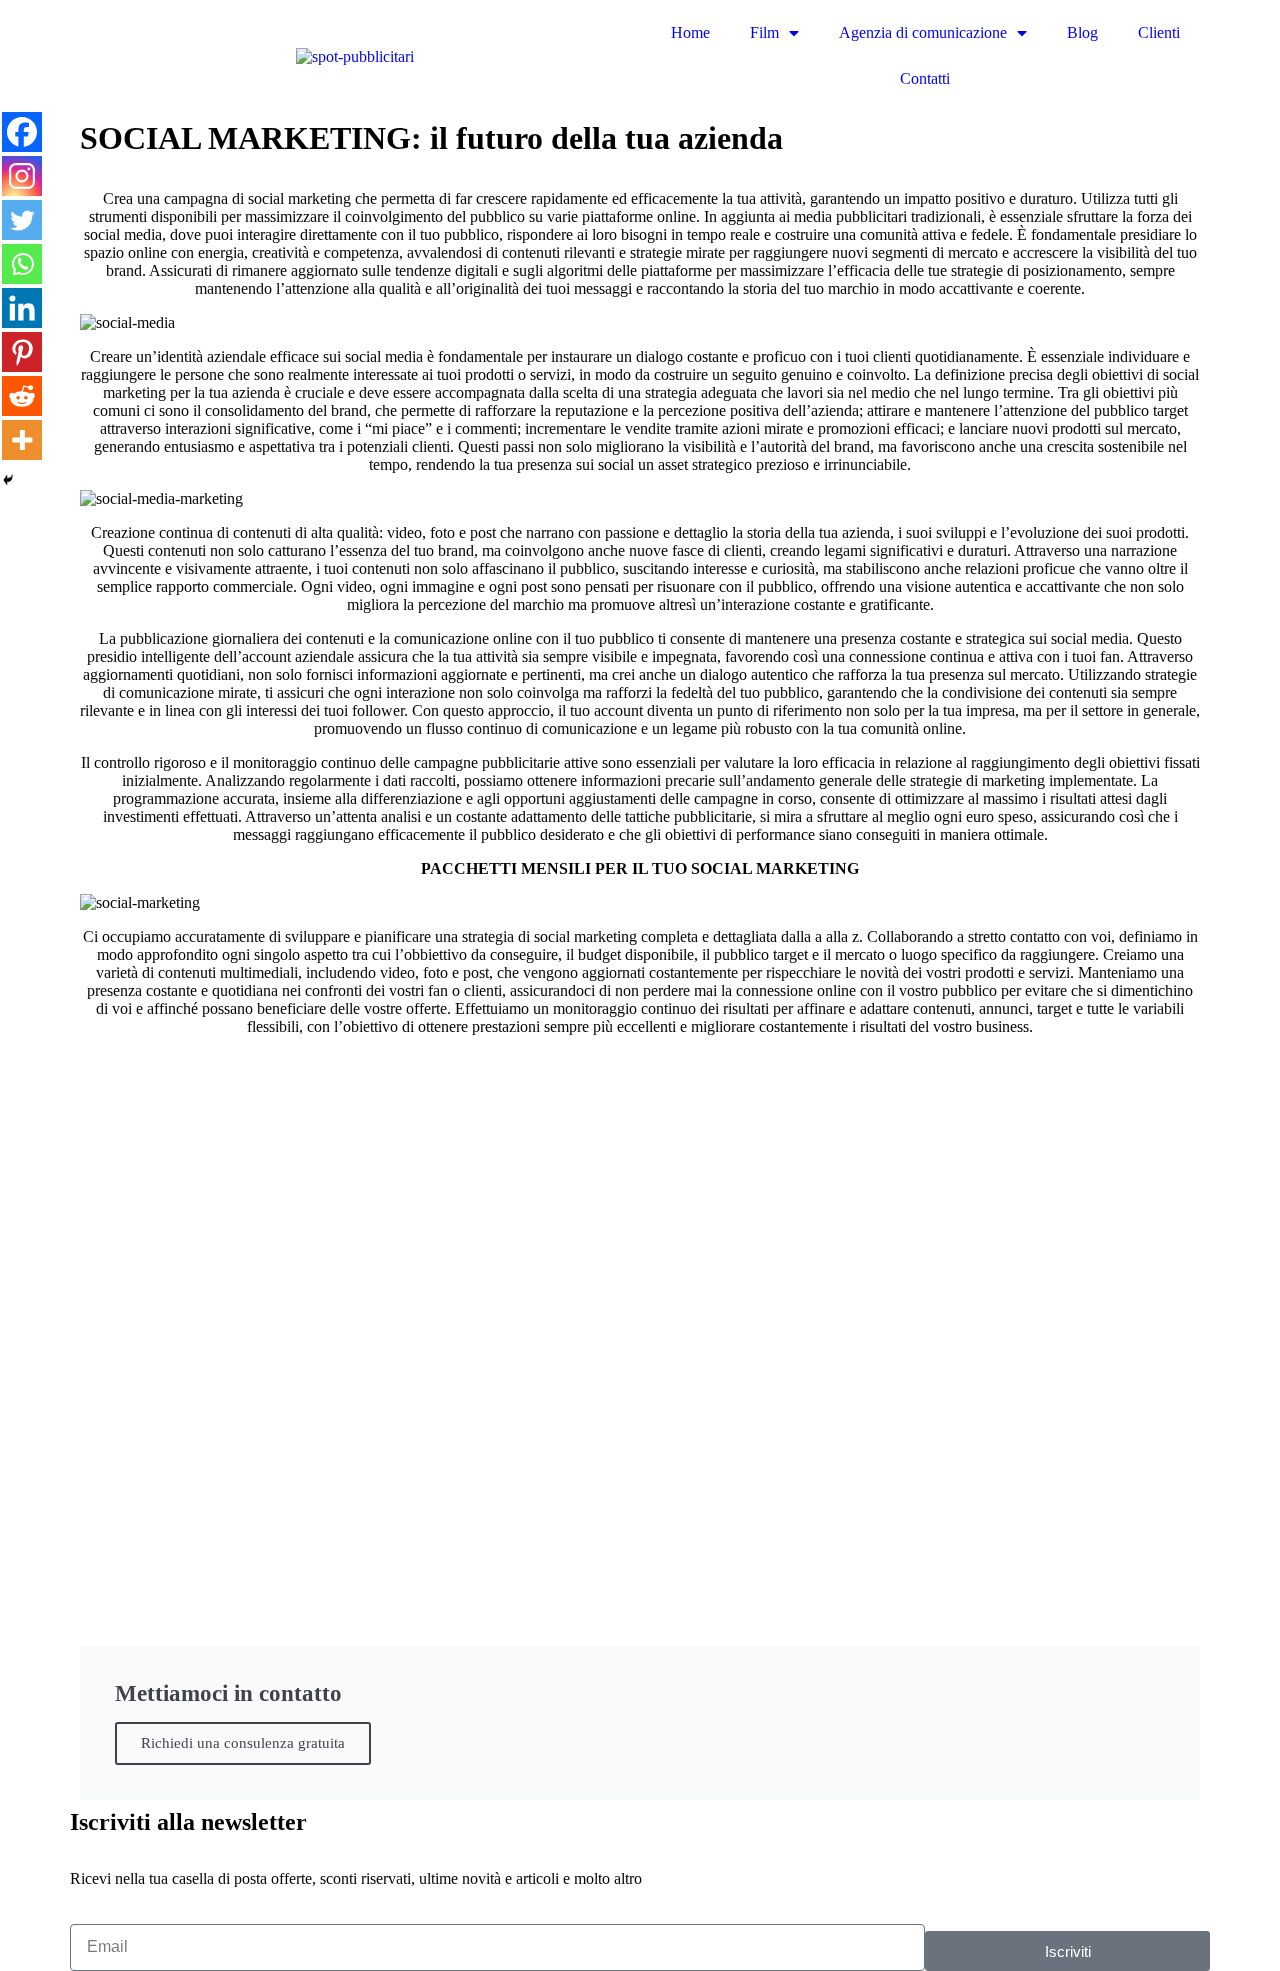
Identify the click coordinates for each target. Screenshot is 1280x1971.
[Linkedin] (22, 308)
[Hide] (8, 480)
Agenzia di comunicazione (923, 32)
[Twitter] (22, 220)
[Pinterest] (22, 352)
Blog (1082, 32)
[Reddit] (22, 396)
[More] (22, 440)
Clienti (1159, 32)
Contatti (925, 78)
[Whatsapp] (22, 264)
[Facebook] (22, 132)
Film (764, 32)
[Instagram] (22, 176)
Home (690, 32)
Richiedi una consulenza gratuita (243, 1743)
